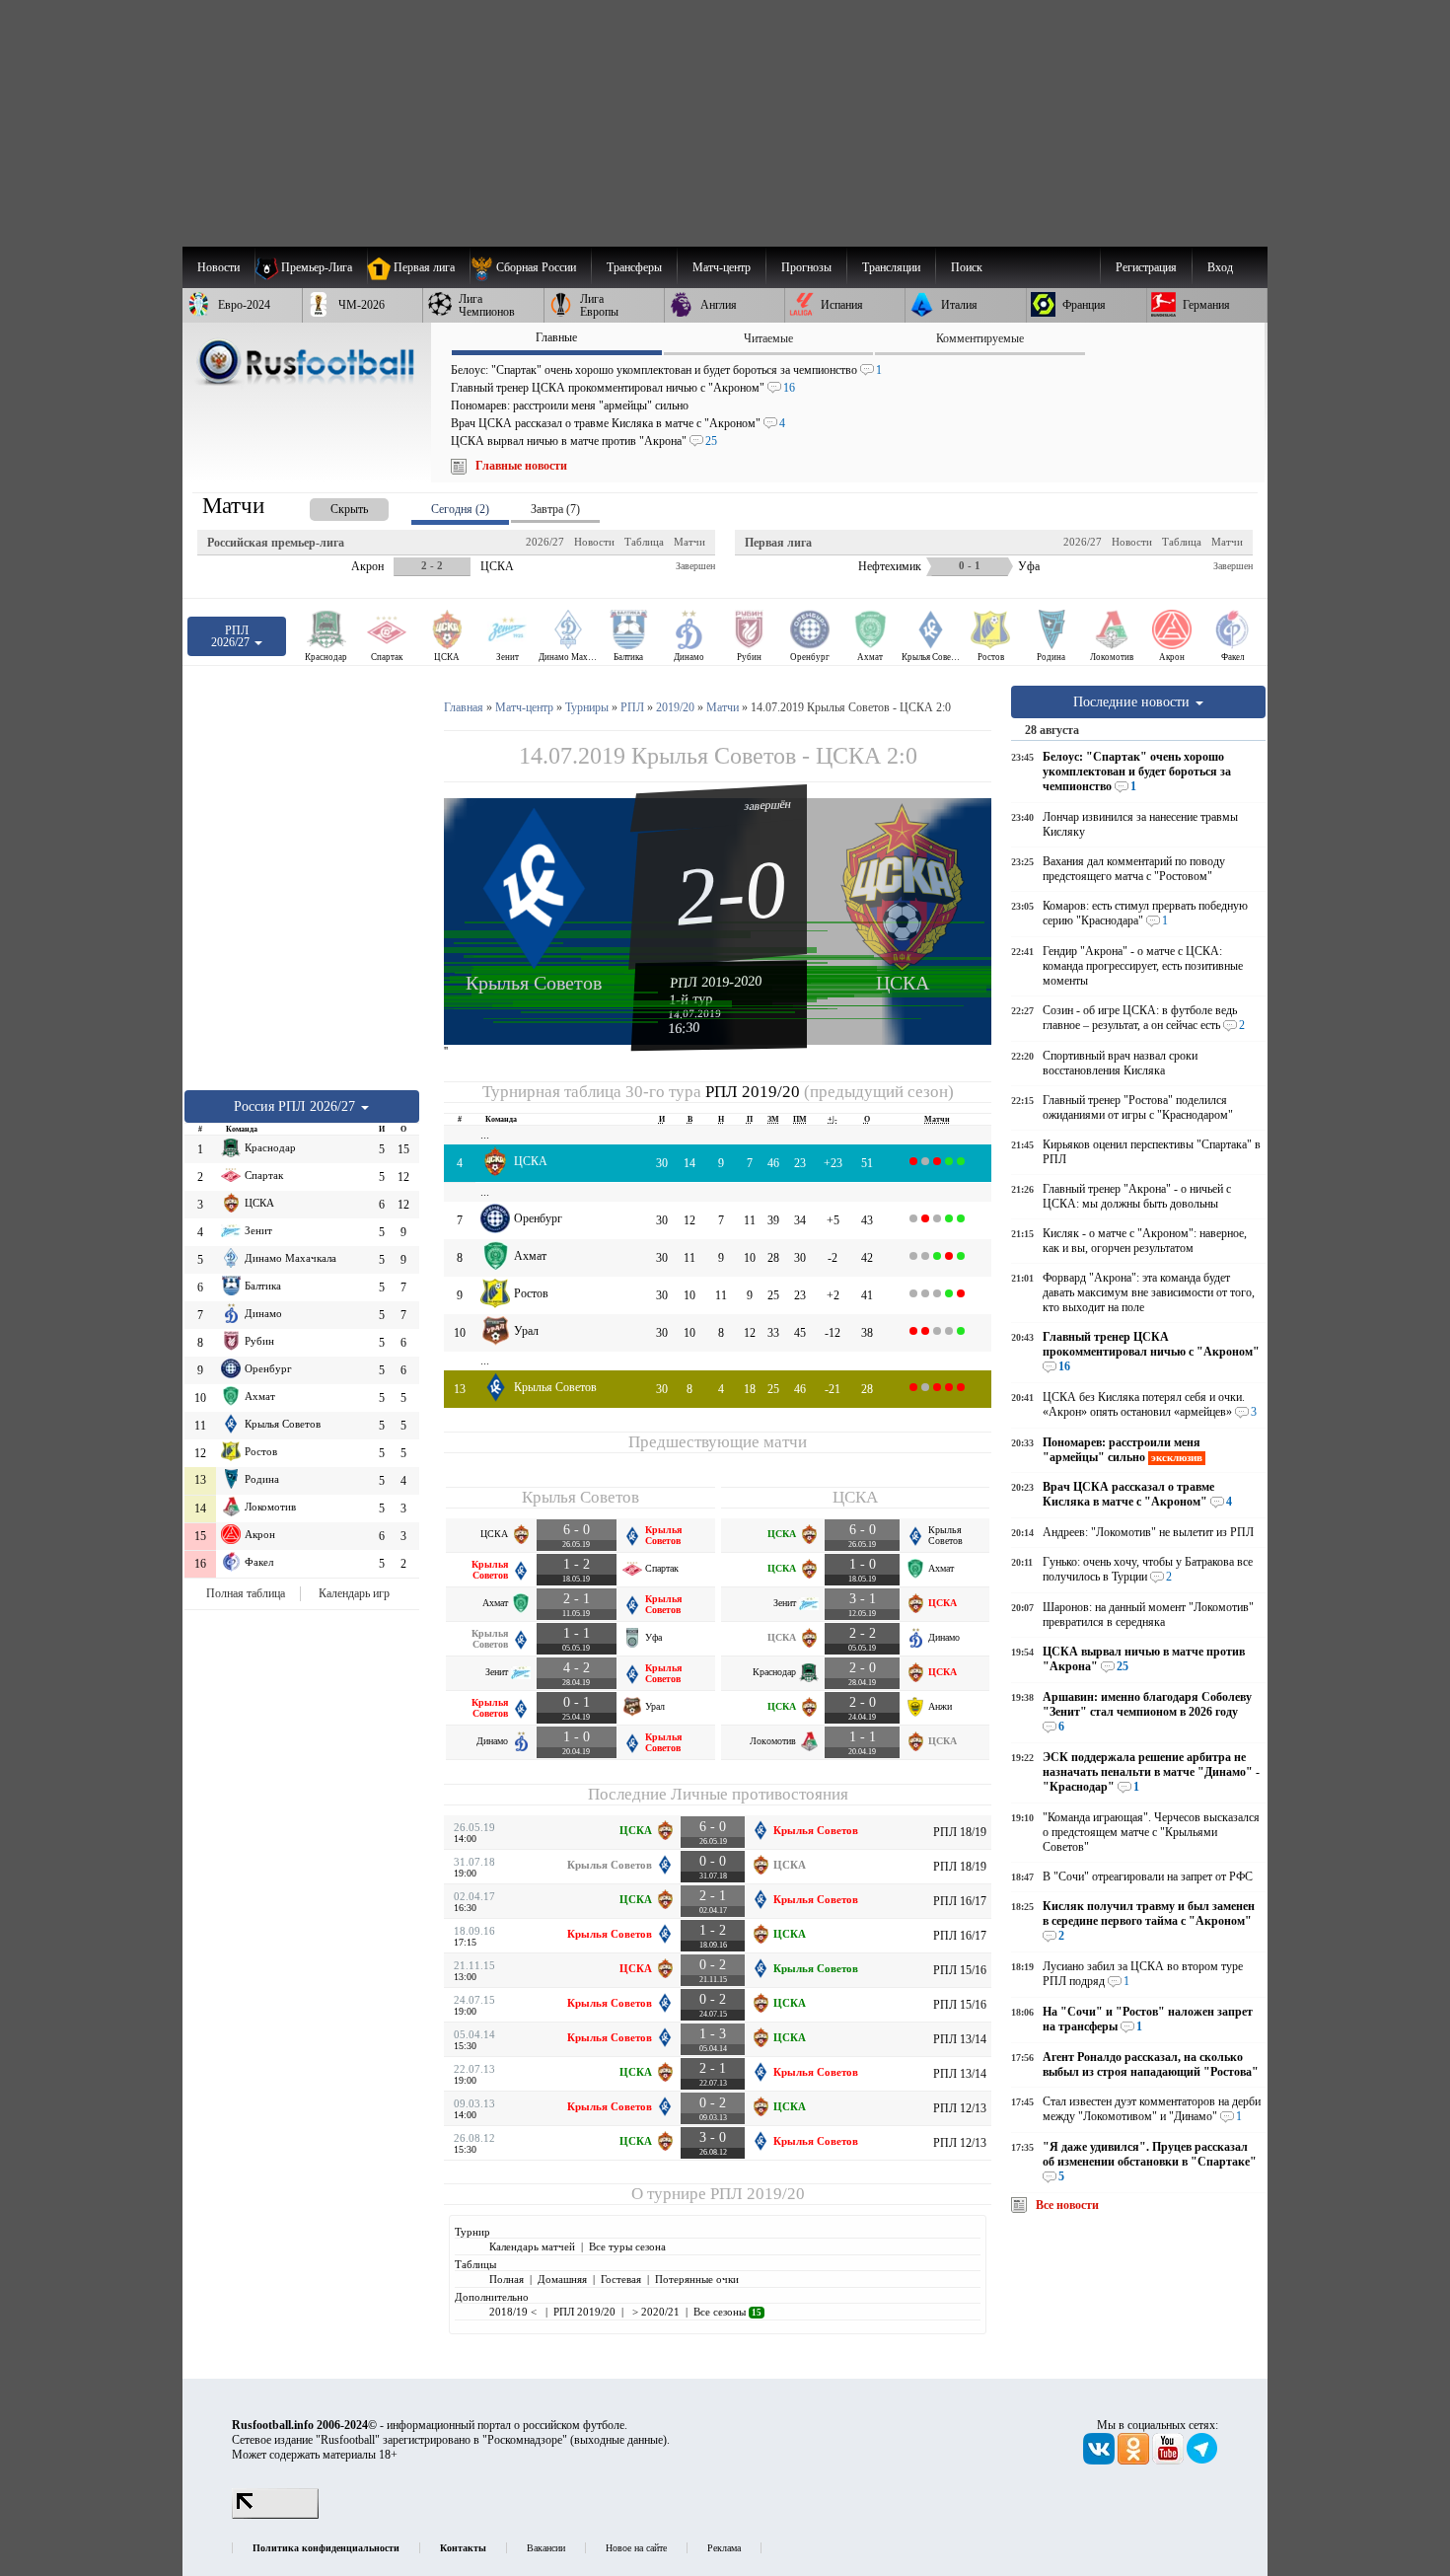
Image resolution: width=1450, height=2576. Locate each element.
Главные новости (521, 466)
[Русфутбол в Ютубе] (1169, 2461)
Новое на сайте (636, 2548)
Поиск (967, 267)
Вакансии (546, 2548)
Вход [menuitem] (1220, 267)
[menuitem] (530, 267)
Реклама (724, 2548)
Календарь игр (354, 1593)
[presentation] (329, 506)
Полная (507, 2279)
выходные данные (618, 2440)
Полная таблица (246, 1593)
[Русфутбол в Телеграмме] (1202, 2461)
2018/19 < (514, 2312)
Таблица (644, 542)
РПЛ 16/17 (960, 1901)
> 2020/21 (654, 2312)
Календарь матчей (532, 2246)
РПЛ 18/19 (960, 1832)
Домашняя (562, 2279)
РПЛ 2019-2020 (716, 982)
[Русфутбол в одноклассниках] (1135, 2461)
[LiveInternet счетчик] (275, 2515)
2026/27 (545, 542)
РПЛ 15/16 (960, 1970)
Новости (594, 542)
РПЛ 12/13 (960, 2108)
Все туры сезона (627, 2246)
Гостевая (621, 2279)
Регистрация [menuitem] (1146, 267)
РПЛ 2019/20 (753, 1092)
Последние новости (1133, 701)
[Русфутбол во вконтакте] (1100, 2461)
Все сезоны (727, 2312)
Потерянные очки (697, 2279)
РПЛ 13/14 (960, 2039)
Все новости (1067, 2205)
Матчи (689, 542)
